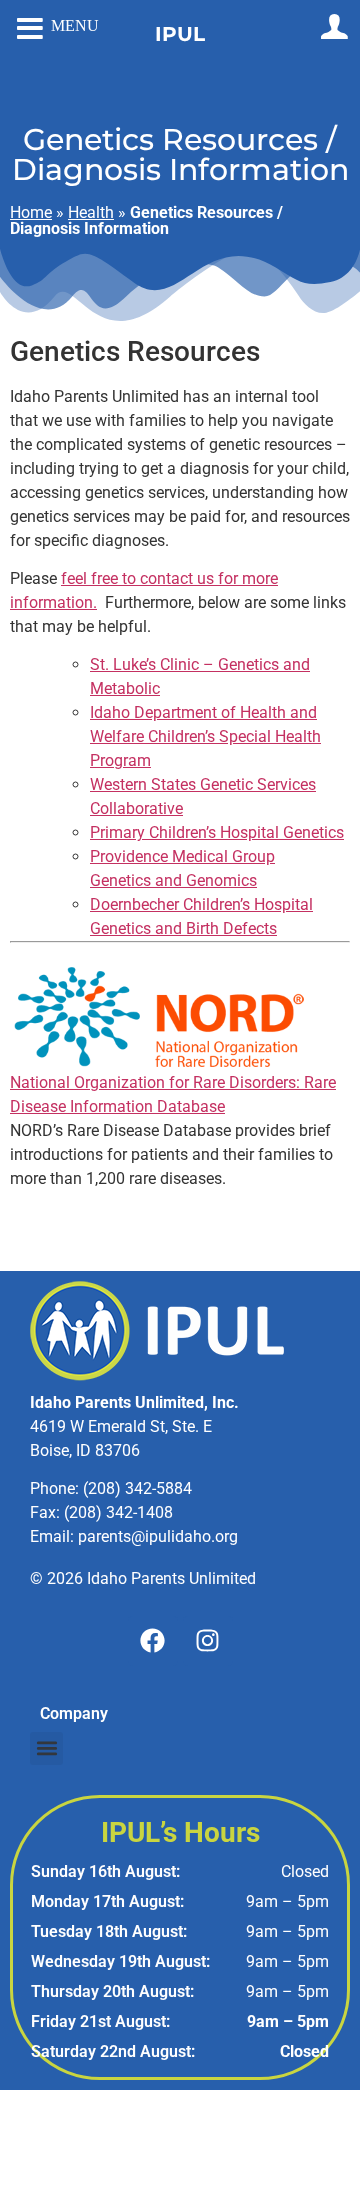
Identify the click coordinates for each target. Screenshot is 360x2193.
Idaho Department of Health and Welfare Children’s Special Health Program (205, 736)
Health (91, 212)
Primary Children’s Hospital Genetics (217, 832)
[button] (46, 1748)
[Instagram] (208, 1641)
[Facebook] (153, 1641)
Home (31, 212)
